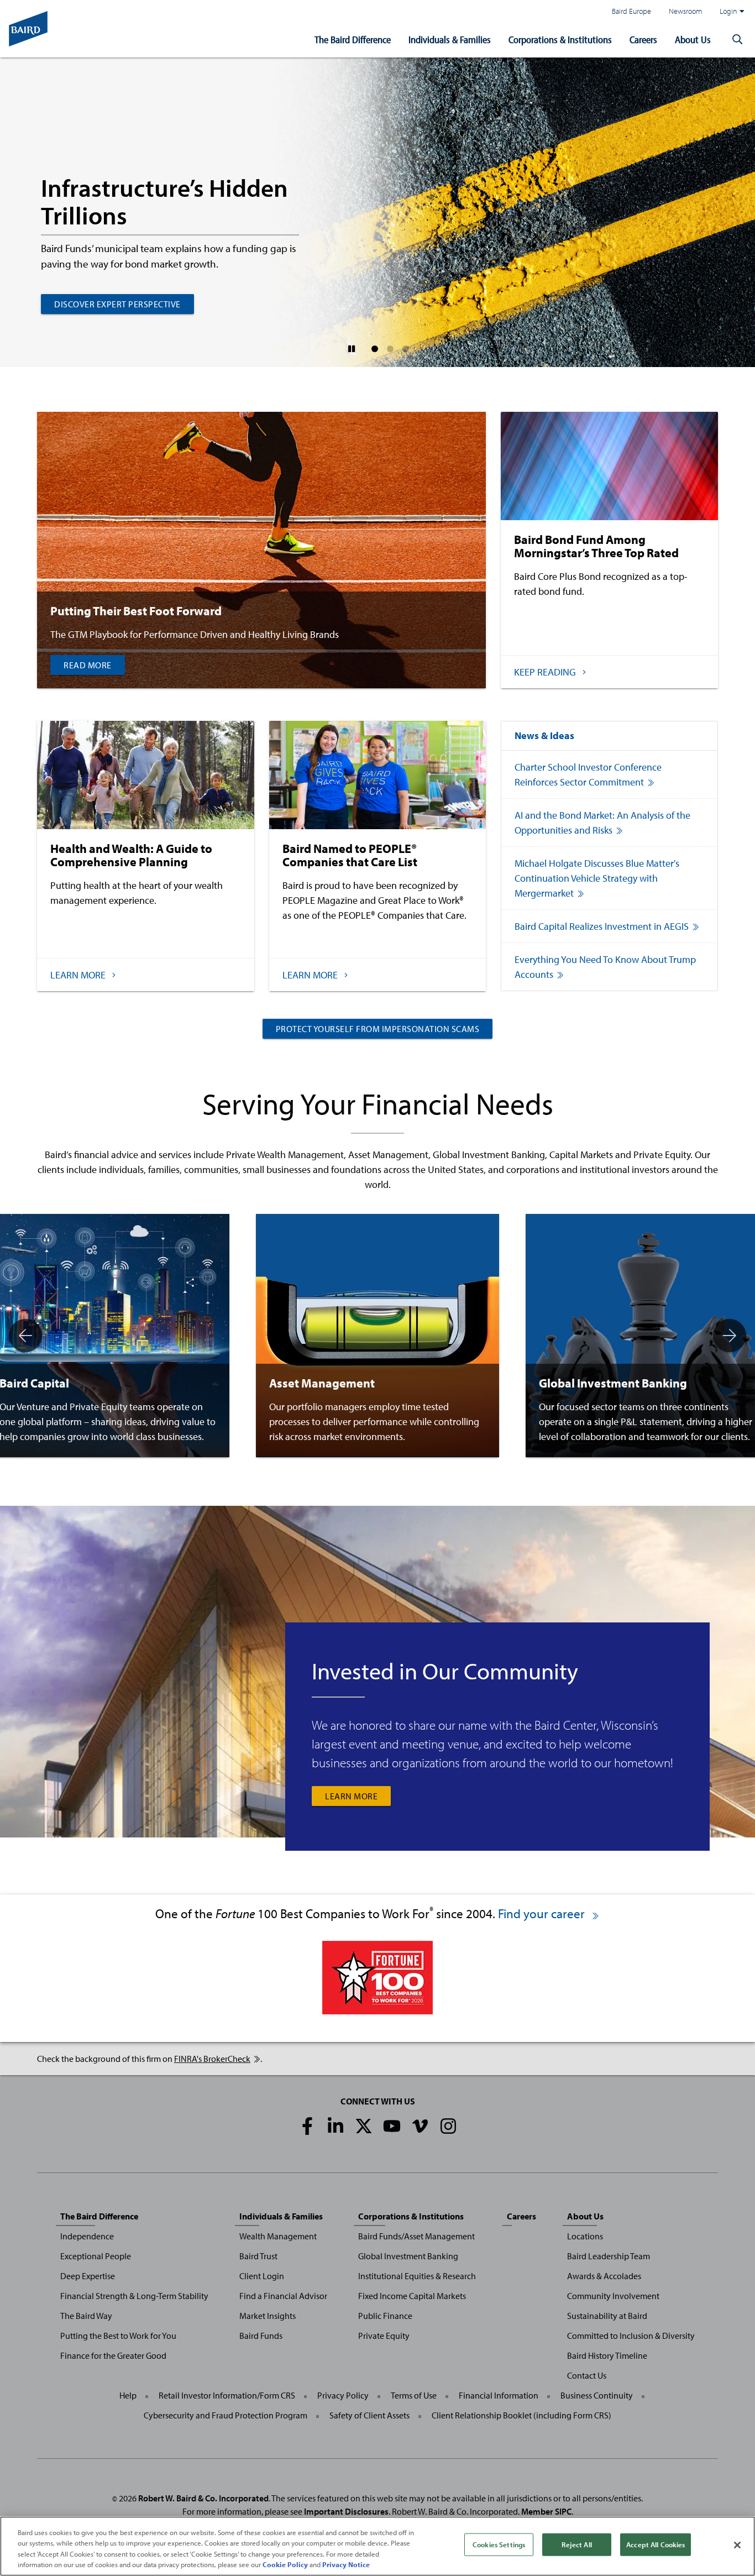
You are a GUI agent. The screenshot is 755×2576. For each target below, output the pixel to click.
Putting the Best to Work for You (118, 2336)
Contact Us (587, 2375)
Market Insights (268, 2316)
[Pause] (352, 349)
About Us (693, 40)
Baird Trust (258, 2256)
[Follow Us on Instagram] (448, 2126)
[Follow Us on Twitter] (364, 2126)
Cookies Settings (499, 2544)
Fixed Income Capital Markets (412, 2296)
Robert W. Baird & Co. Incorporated (203, 2498)
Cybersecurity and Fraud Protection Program (226, 2415)
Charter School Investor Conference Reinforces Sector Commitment (588, 774)
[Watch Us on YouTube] (392, 2126)
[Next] (730, 1336)
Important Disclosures (346, 2511)
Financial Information (499, 2395)
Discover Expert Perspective (117, 304)
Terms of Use (414, 2395)
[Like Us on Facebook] (307, 2126)
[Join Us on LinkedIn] (335, 2126)
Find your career (543, 1913)
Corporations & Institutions (560, 40)
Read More (88, 665)
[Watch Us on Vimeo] (420, 2126)
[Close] (737, 2545)
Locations (585, 2236)
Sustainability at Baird (607, 2316)
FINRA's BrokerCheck (212, 2059)
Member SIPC (546, 2511)
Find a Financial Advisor (283, 2296)
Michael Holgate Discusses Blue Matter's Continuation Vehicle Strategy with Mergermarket (597, 878)
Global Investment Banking (408, 2256)
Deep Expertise (88, 2276)
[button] (737, 40)
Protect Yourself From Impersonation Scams (378, 1029)
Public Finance (385, 2316)
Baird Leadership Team (609, 2256)
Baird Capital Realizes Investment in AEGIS (602, 926)
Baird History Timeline (607, 2355)
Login (728, 11)
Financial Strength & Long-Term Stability (134, 2296)
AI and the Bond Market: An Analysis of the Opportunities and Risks (602, 823)
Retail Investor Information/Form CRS (227, 2395)
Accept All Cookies (656, 2544)
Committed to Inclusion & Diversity (631, 2336)
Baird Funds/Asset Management (416, 2236)
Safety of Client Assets (369, 2415)
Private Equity (384, 2336)
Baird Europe (631, 11)
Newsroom (685, 11)
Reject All (576, 2544)
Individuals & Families (450, 40)
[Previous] (25, 1336)
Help (128, 2395)
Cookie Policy (285, 2564)
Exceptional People (96, 2256)
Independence (87, 2236)
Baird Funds (261, 2336)
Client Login (262, 2276)
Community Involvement (613, 2296)
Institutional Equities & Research (417, 2276)
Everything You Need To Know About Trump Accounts (605, 967)
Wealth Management (278, 2236)
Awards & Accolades (604, 2276)
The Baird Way (86, 2316)
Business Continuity (597, 2395)
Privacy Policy (343, 2395)
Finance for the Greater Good (113, 2355)
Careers (643, 40)
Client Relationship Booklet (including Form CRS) (521, 2415)
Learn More (351, 1796)
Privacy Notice (346, 2564)
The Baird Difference (353, 40)
